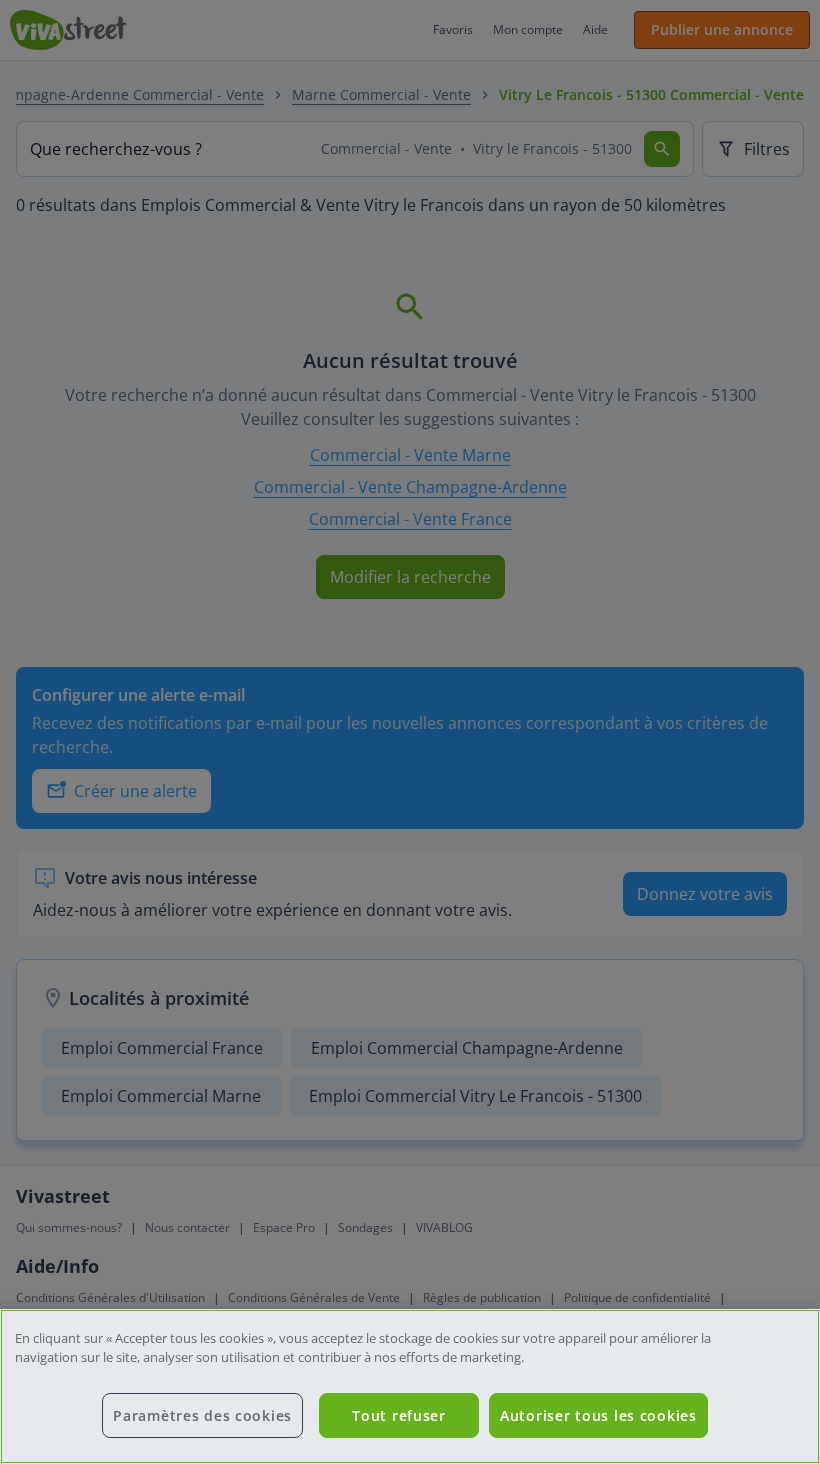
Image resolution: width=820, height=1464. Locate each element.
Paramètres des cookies (202, 1415)
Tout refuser (399, 1415)
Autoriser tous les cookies (598, 1415)
